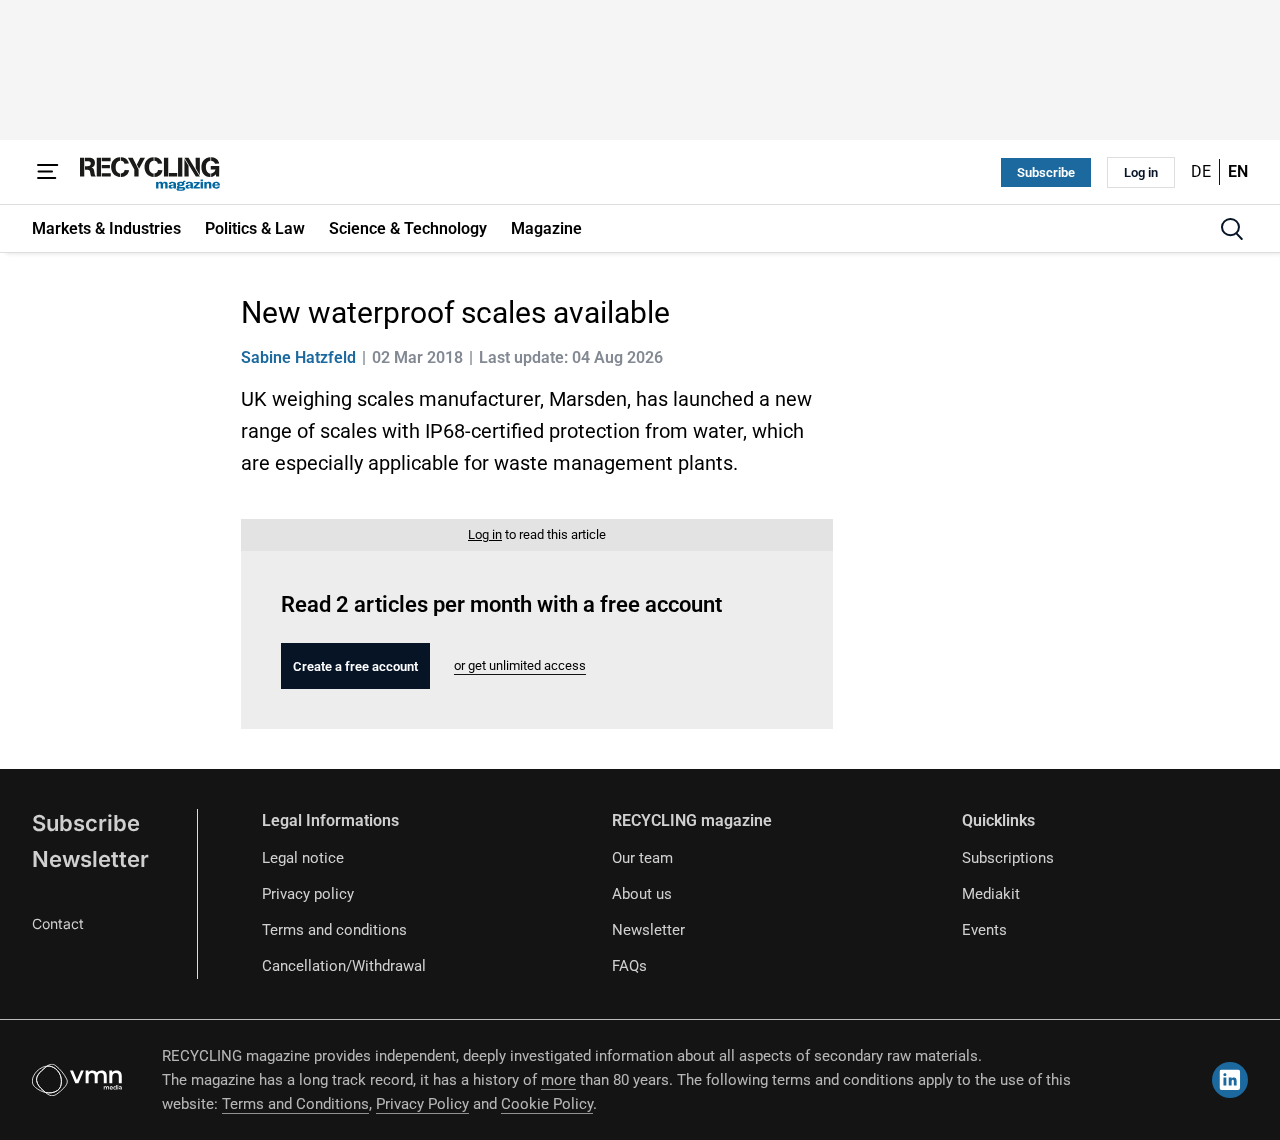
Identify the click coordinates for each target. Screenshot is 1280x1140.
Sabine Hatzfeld (298, 357)
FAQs (629, 966)
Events (984, 930)
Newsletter (90, 859)
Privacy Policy (422, 1104)
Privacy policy (308, 894)
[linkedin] (1230, 1080)
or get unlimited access (520, 665)
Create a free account (355, 666)
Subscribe (1046, 172)
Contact (58, 923)
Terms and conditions (334, 930)
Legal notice (303, 858)
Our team (642, 858)
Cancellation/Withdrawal (344, 966)
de (1201, 171)
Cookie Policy (547, 1104)
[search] (1232, 229)
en (1238, 171)
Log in (1141, 172)
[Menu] (48, 172)
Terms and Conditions (295, 1104)
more (558, 1080)
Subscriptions (1008, 858)
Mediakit (991, 894)
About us (642, 894)
